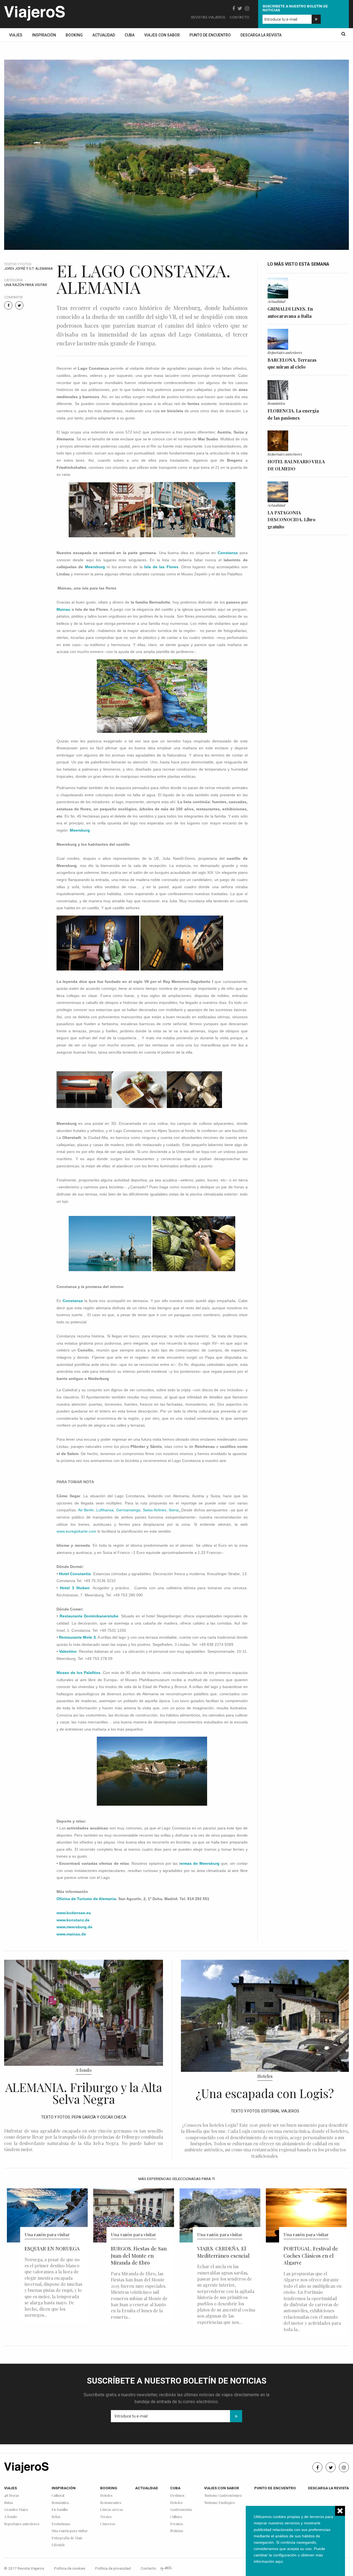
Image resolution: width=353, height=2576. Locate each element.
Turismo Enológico (220, 2503)
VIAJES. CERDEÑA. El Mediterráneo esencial (223, 2252)
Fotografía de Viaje (67, 2538)
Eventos (177, 2524)
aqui (279, 2561)
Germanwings (128, 1510)
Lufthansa (105, 1510)
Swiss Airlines (155, 1510)
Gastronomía (181, 2510)
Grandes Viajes (16, 2510)
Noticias (177, 2531)
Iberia (174, 1510)
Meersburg (95, 567)
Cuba (130, 35)
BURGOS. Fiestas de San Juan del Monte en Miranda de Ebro (139, 2256)
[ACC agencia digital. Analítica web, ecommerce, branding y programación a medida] (166, 2568)
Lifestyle (58, 2545)
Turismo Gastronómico (223, 2496)
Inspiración (44, 35)
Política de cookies (70, 2568)
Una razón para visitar (26, 285)
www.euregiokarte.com (76, 1531)
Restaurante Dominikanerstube (89, 1616)
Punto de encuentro (210, 35)
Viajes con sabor (162, 35)
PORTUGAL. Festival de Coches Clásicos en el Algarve (311, 2256)
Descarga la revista (261, 35)
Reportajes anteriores (285, 352)
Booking (74, 35)
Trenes (106, 2517)
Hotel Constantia (75, 1574)
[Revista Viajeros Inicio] (34, 12)
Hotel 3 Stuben (75, 1588)
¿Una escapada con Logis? (265, 2093)
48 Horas (12, 2496)
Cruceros (108, 2524)
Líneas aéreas (112, 2510)
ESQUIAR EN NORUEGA (52, 2248)
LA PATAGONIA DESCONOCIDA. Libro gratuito (292, 520)
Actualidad (104, 35)
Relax (56, 2517)
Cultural (58, 2496)
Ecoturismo (61, 2524)
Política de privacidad (113, 2568)
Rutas (9, 2503)
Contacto (240, 17)
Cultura (176, 2517)
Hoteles (265, 2076)
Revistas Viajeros (208, 17)
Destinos (177, 2496)
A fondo (84, 2070)
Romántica (276, 403)
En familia (60, 2510)
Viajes (16, 35)
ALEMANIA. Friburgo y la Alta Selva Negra (84, 2093)
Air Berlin (86, 1510)
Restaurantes (111, 2503)
